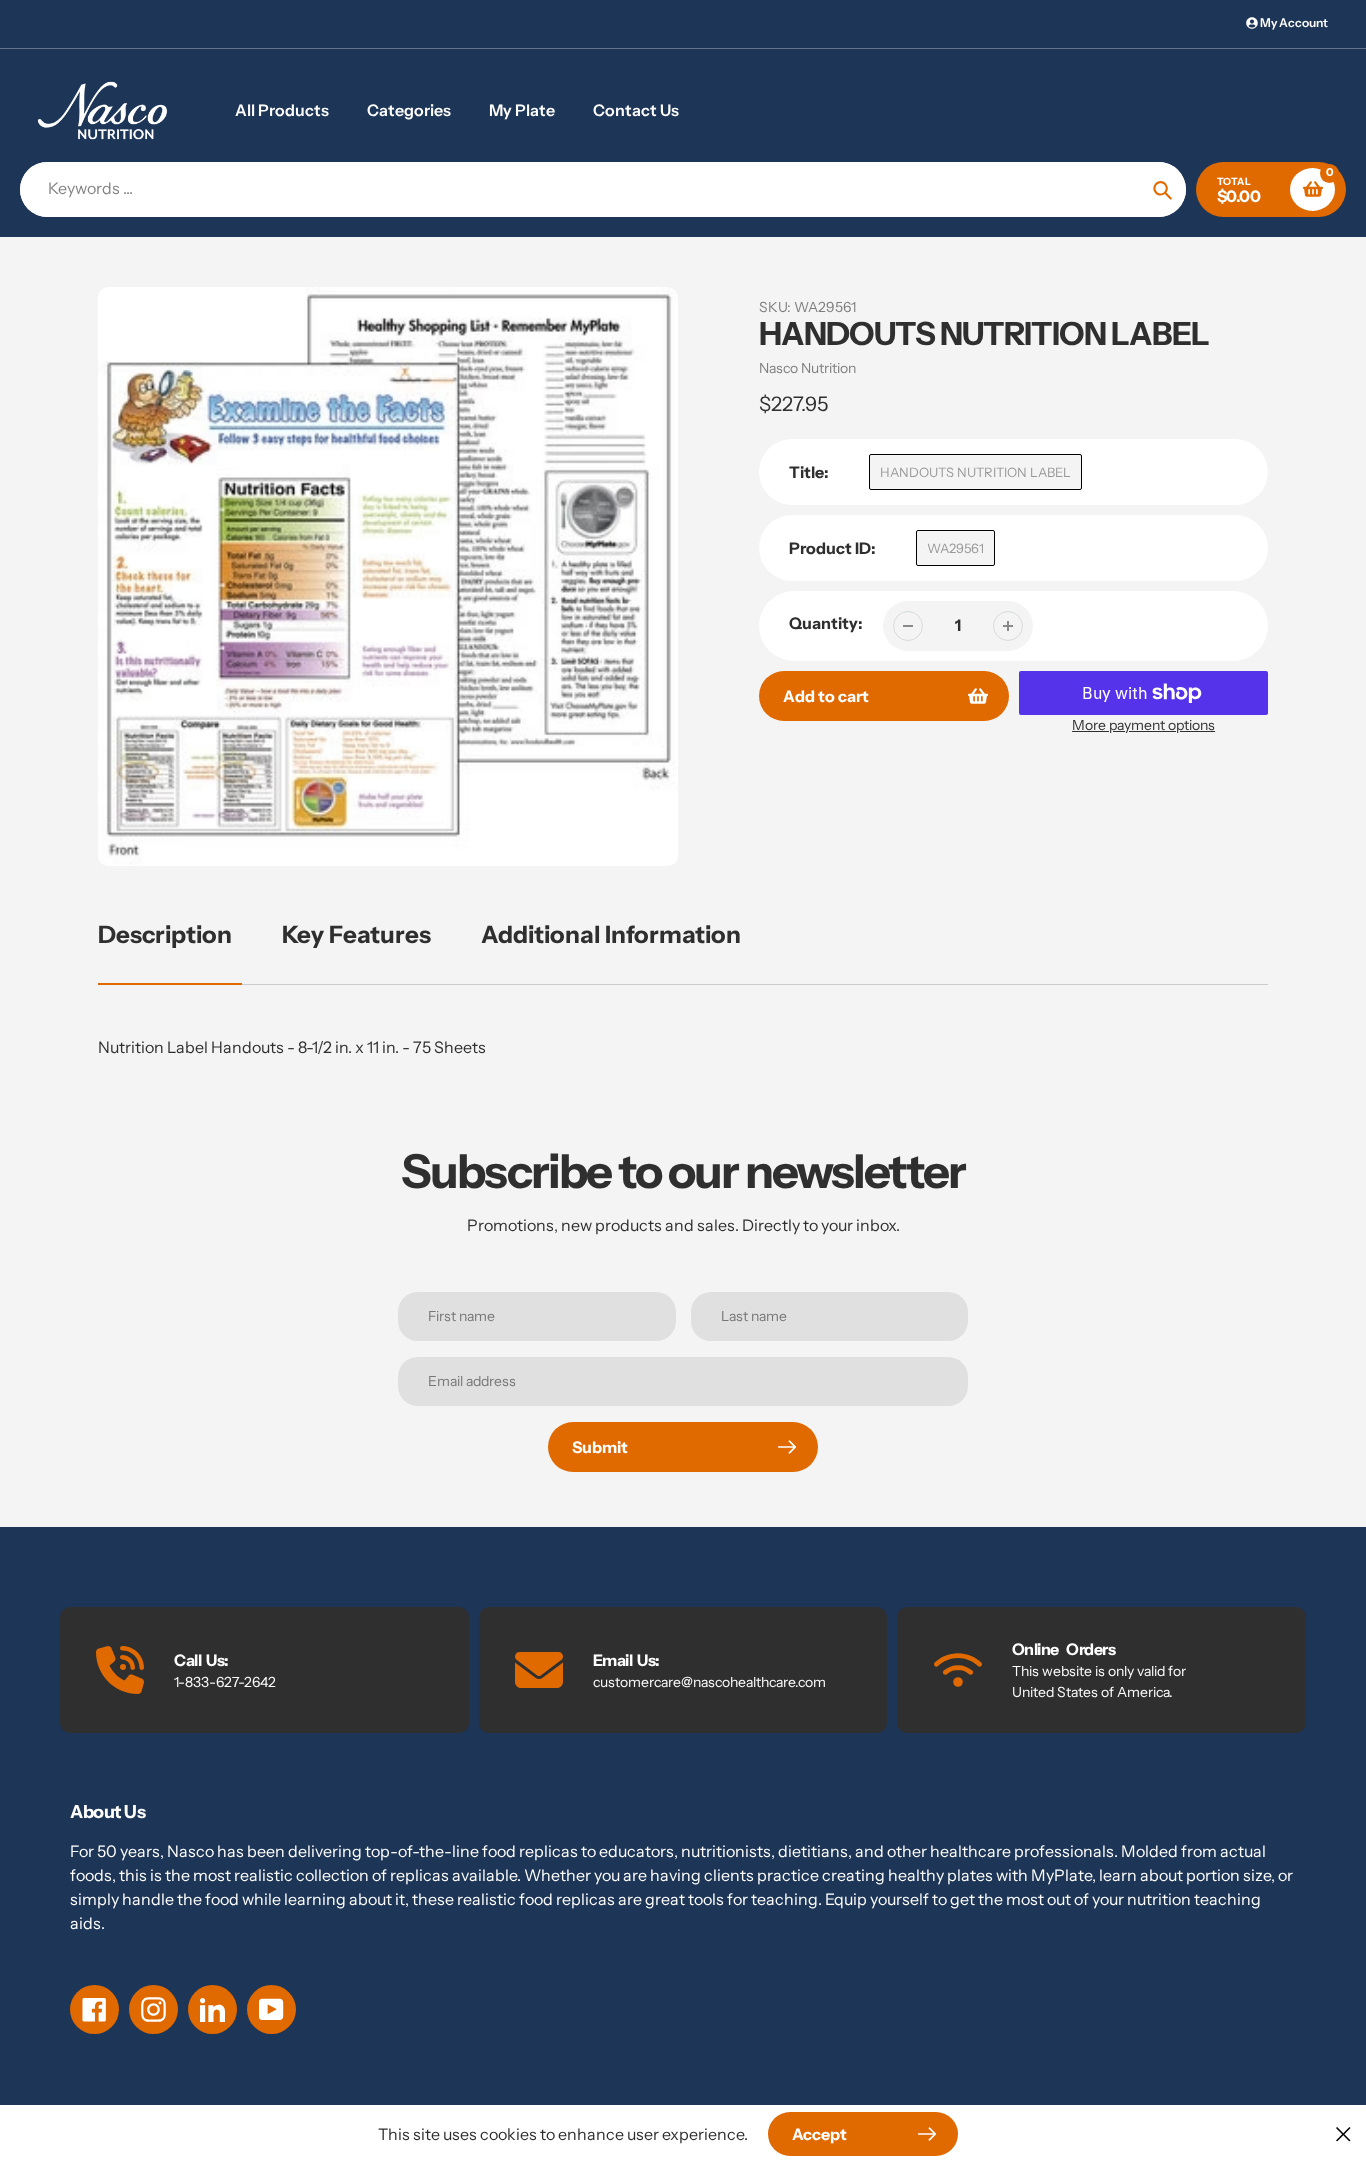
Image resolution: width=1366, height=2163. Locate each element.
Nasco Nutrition (807, 368)
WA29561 (955, 548)
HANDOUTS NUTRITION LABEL (975, 472)
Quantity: (826, 623)
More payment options (1143, 725)
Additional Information (611, 934)
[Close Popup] (1343, 2133)
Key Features (356, 934)
